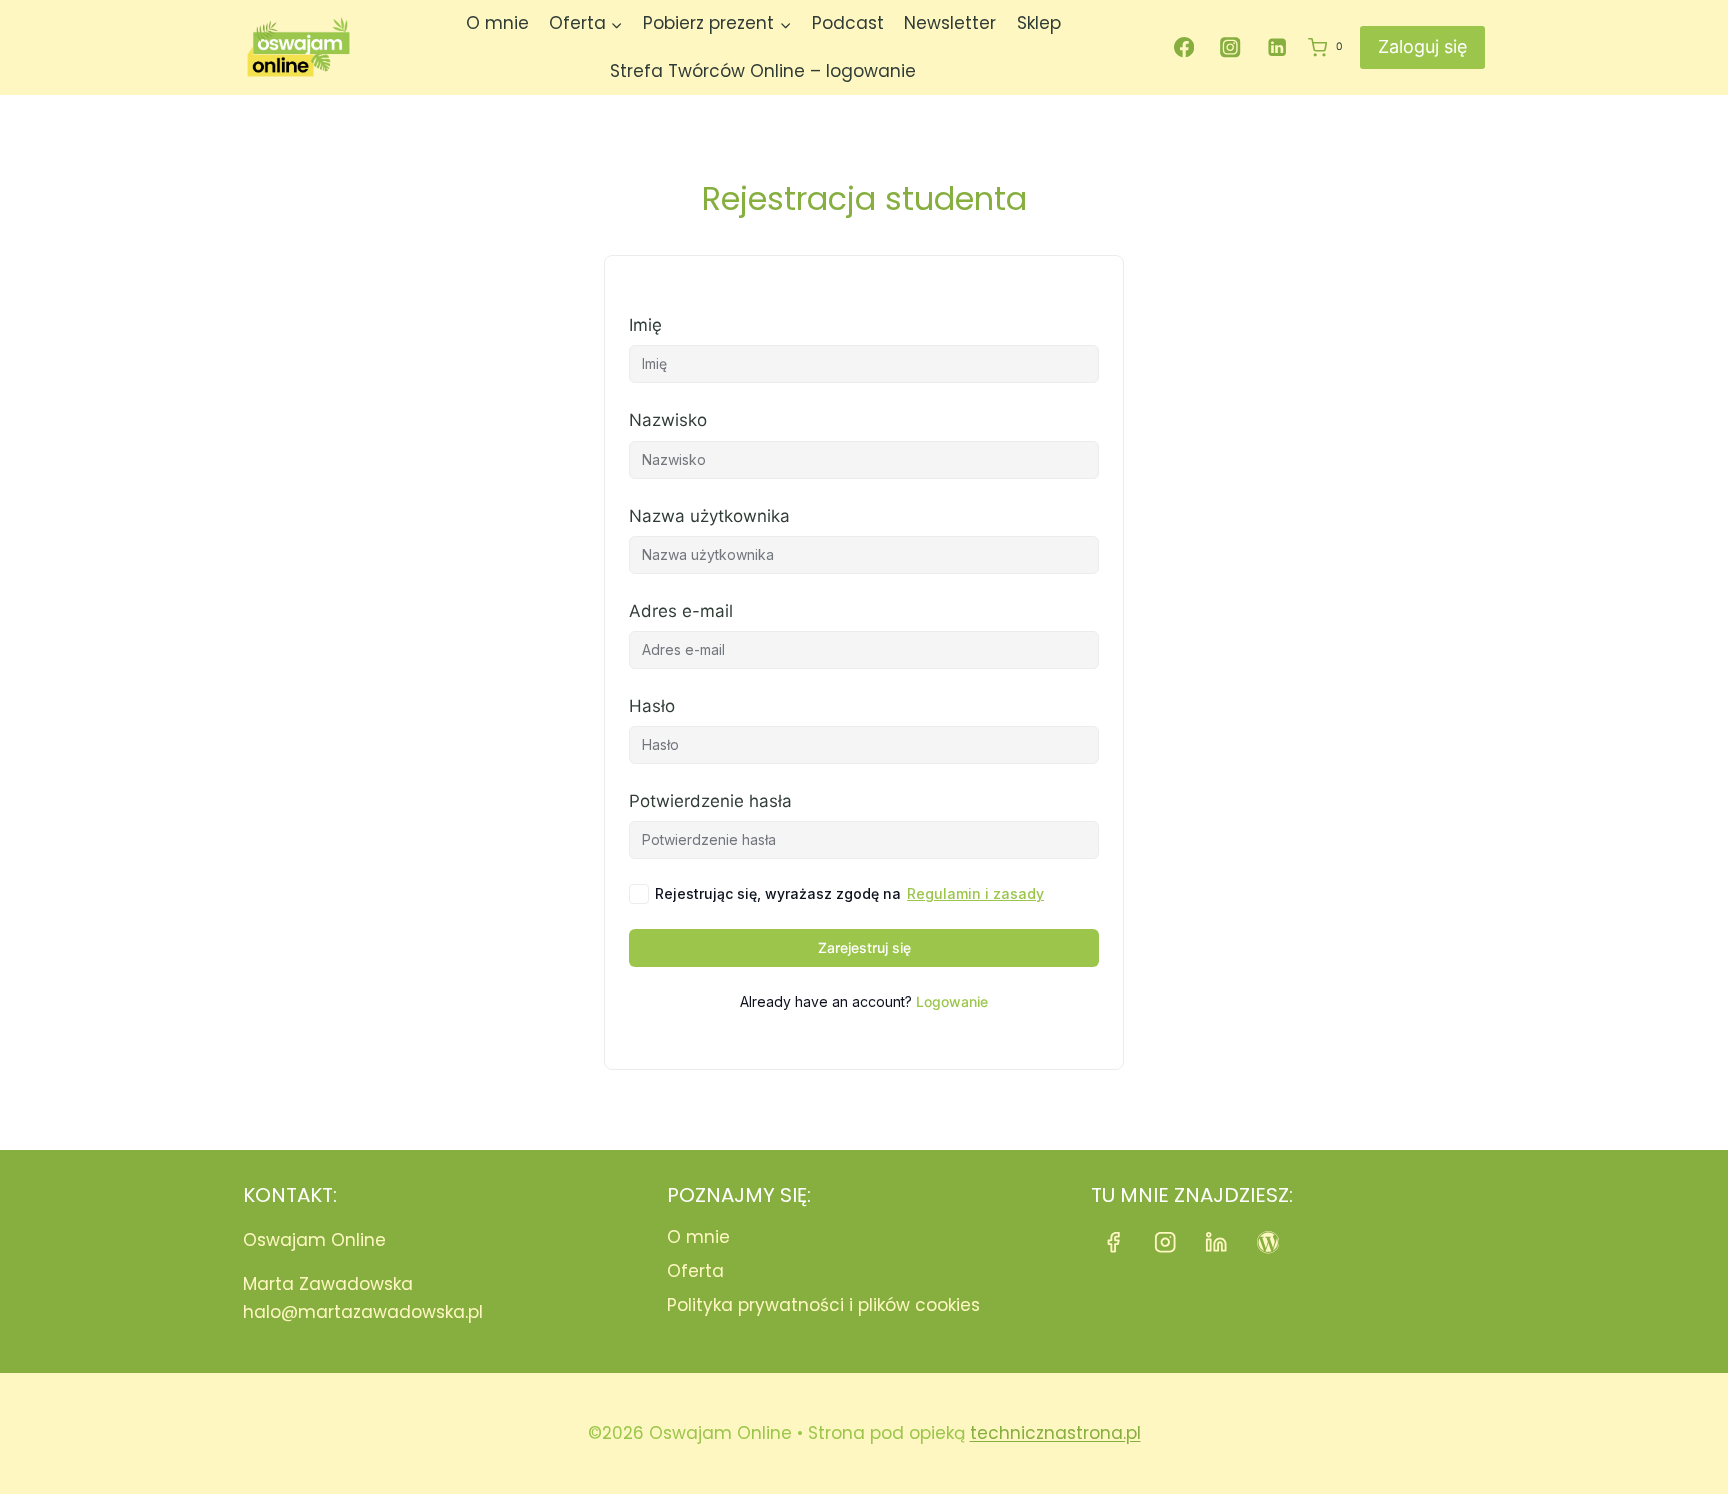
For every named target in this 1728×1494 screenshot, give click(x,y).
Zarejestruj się (864, 947)
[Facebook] (1183, 47)
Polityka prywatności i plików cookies (823, 1305)
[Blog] (1268, 1242)
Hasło (652, 706)
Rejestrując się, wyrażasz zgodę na (849, 893)
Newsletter (950, 23)
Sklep (1039, 23)
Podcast (848, 23)
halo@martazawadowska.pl (363, 1312)
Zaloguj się (1422, 46)
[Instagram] (1230, 47)
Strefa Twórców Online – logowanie (763, 71)
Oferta (695, 1271)
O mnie (497, 23)
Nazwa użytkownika (709, 516)
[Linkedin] (1277, 47)
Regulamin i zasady (975, 893)
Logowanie (952, 1001)
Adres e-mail (681, 611)
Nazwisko (668, 420)
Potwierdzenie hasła (710, 801)
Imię (645, 325)
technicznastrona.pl (1055, 1433)
